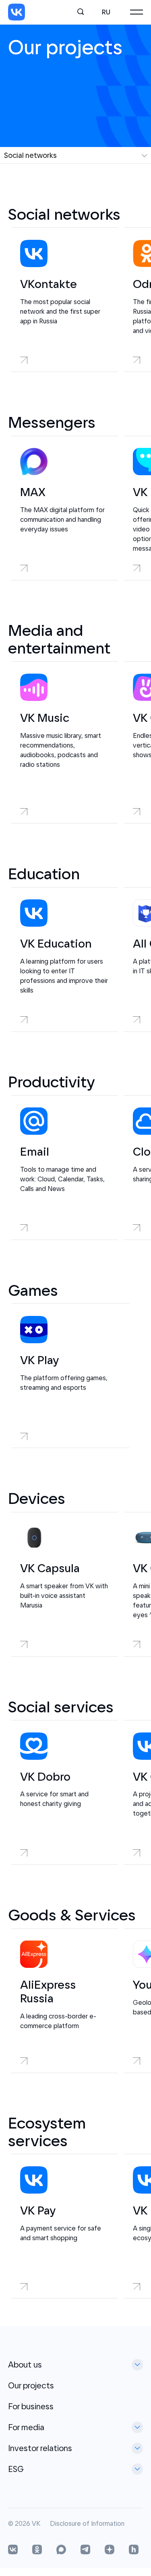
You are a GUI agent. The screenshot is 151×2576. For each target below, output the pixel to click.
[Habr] (134, 2550)
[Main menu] (137, 12)
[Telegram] (85, 2550)
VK (36, 2524)
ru (106, 12)
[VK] (17, 12)
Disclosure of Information (87, 2524)
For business (31, 2406)
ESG (16, 2469)
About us (25, 2365)
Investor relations (40, 2448)
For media (26, 2427)
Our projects (31, 2385)
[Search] (81, 12)
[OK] (37, 2550)
